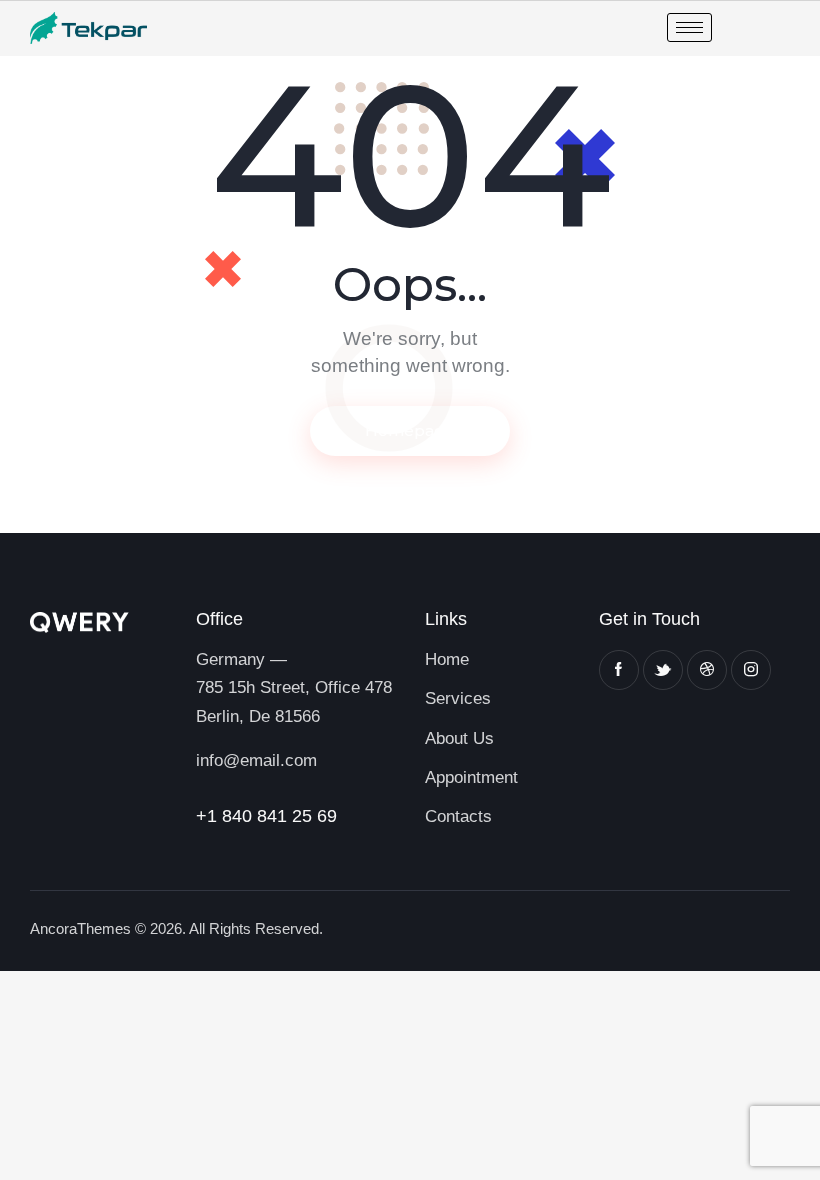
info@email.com (256, 760)
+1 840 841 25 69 (266, 816)
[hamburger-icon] (689, 27)
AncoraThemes (80, 928)
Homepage (410, 430)
